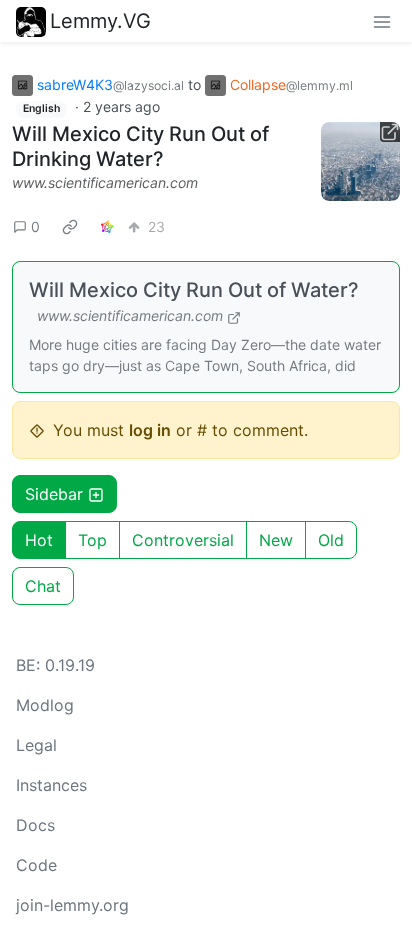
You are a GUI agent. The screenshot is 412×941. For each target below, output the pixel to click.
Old (331, 540)
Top (92, 540)
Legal (36, 745)
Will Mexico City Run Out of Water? (194, 290)
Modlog (45, 705)
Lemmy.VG (100, 21)
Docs (35, 825)
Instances (51, 785)
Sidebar (54, 494)
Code (36, 865)
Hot (39, 540)
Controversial (183, 540)
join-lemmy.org (72, 905)
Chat (43, 586)
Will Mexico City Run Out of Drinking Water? (140, 146)
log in (150, 430)
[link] (70, 226)
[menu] (382, 21)
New (276, 540)
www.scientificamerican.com (105, 182)
